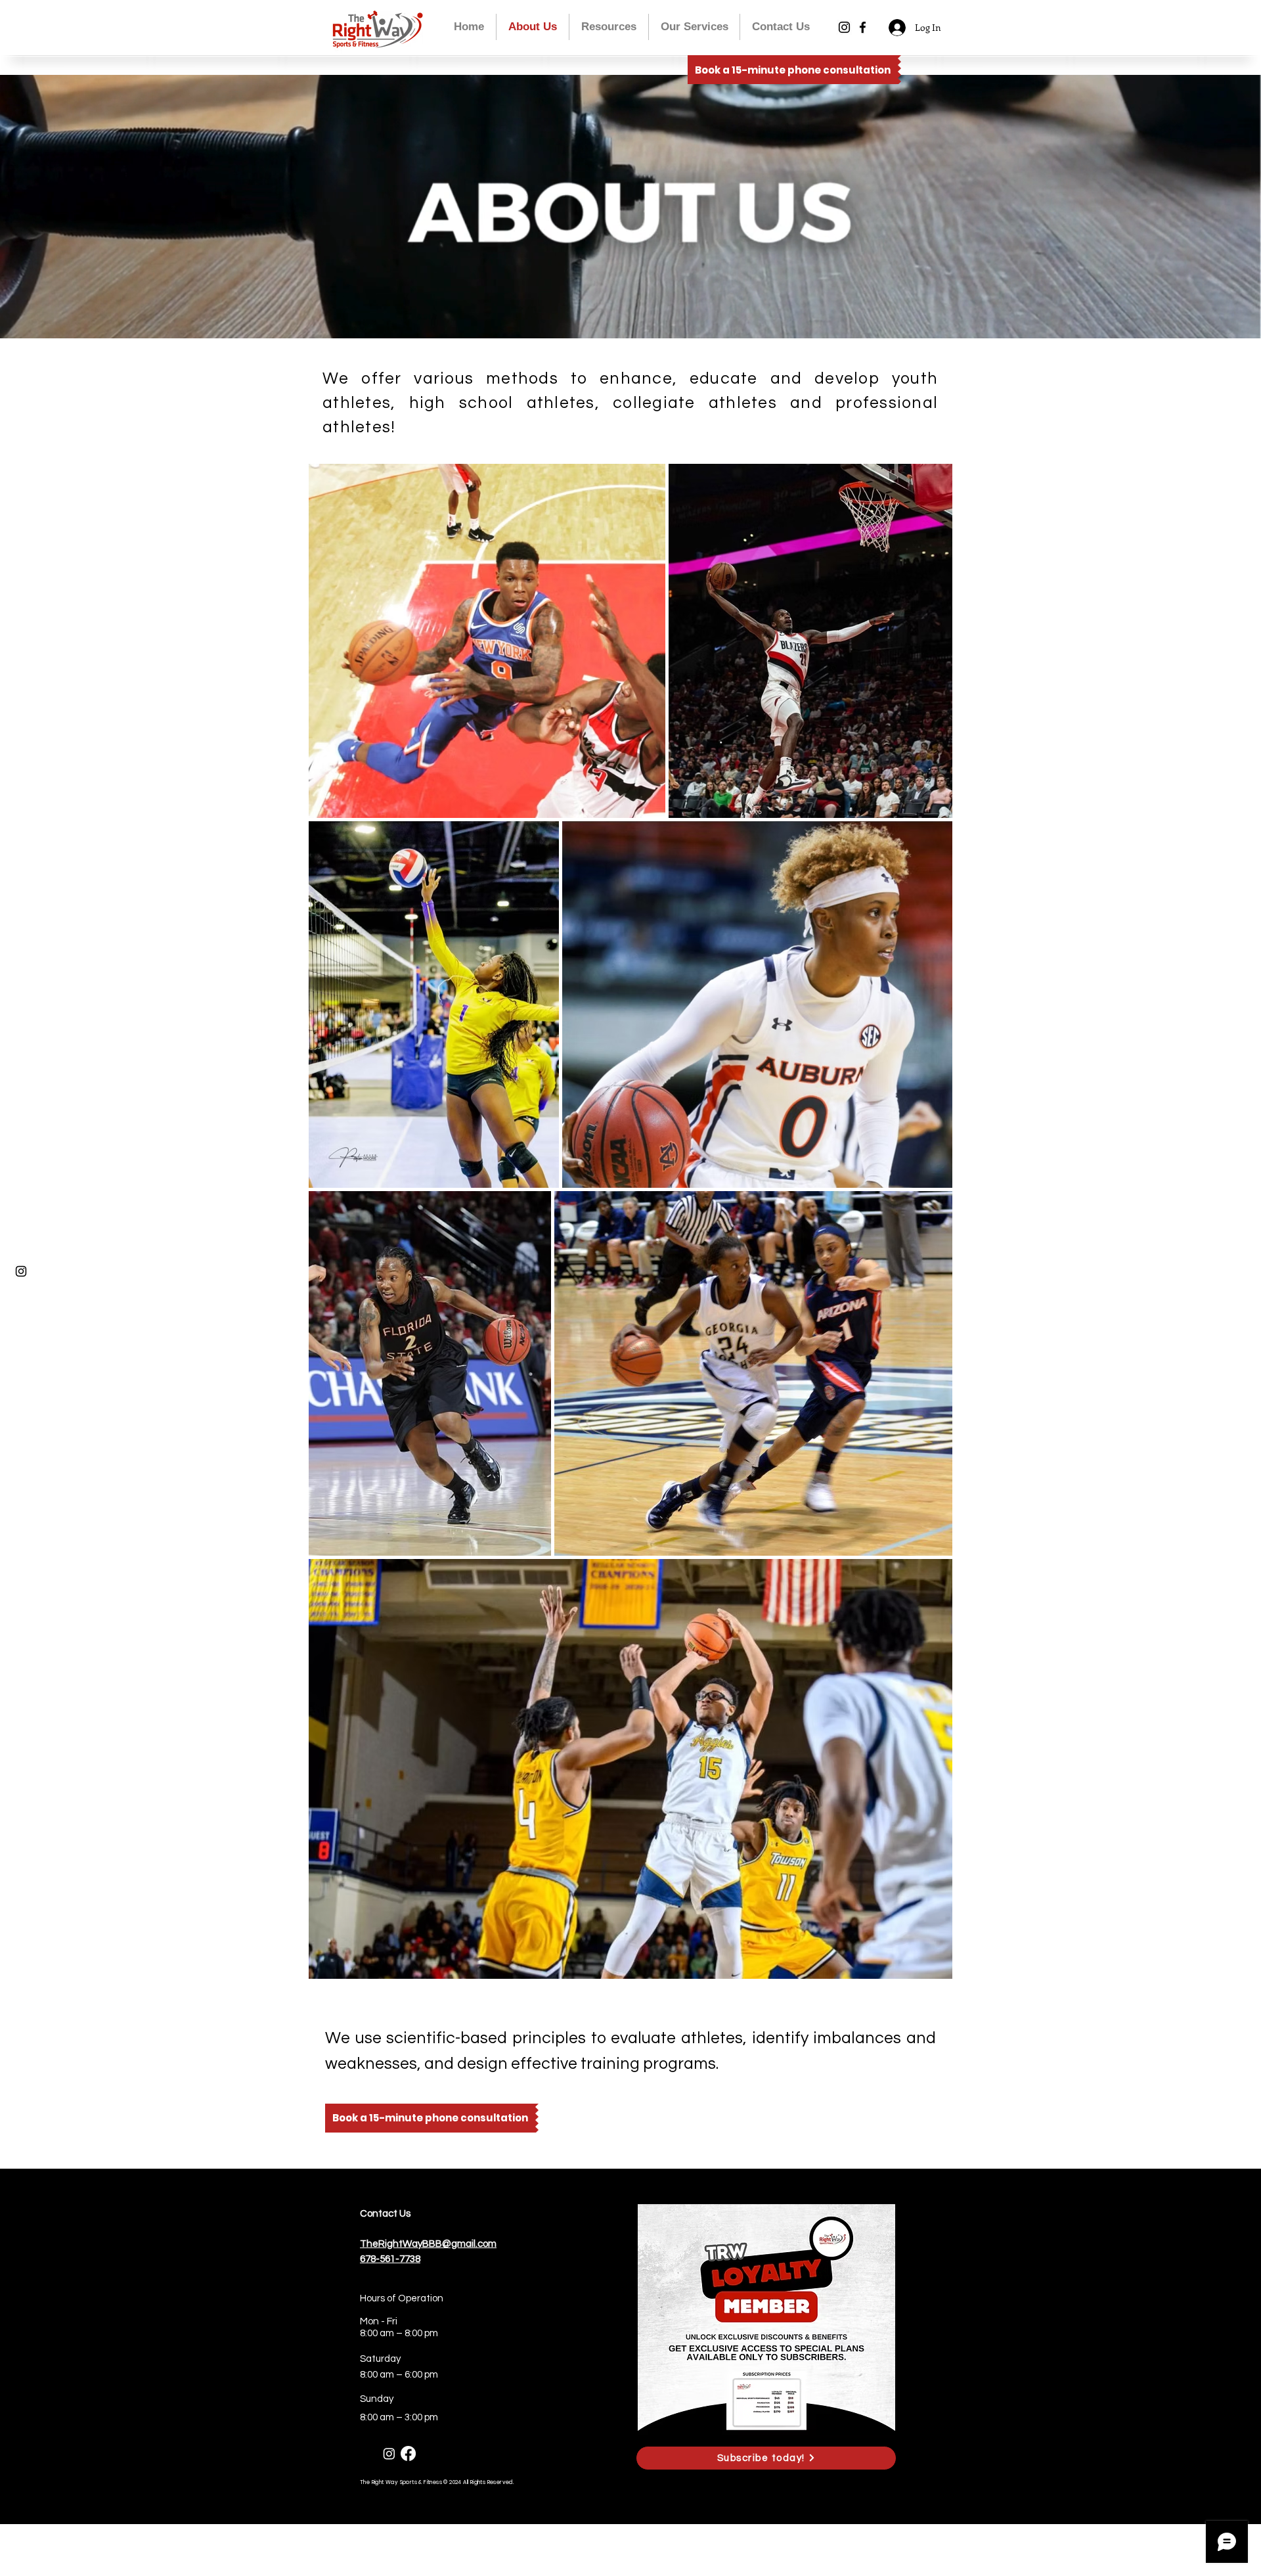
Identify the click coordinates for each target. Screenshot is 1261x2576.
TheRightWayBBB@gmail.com (428, 2244)
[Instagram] (844, 27)
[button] (694, 27)
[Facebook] (863, 27)
